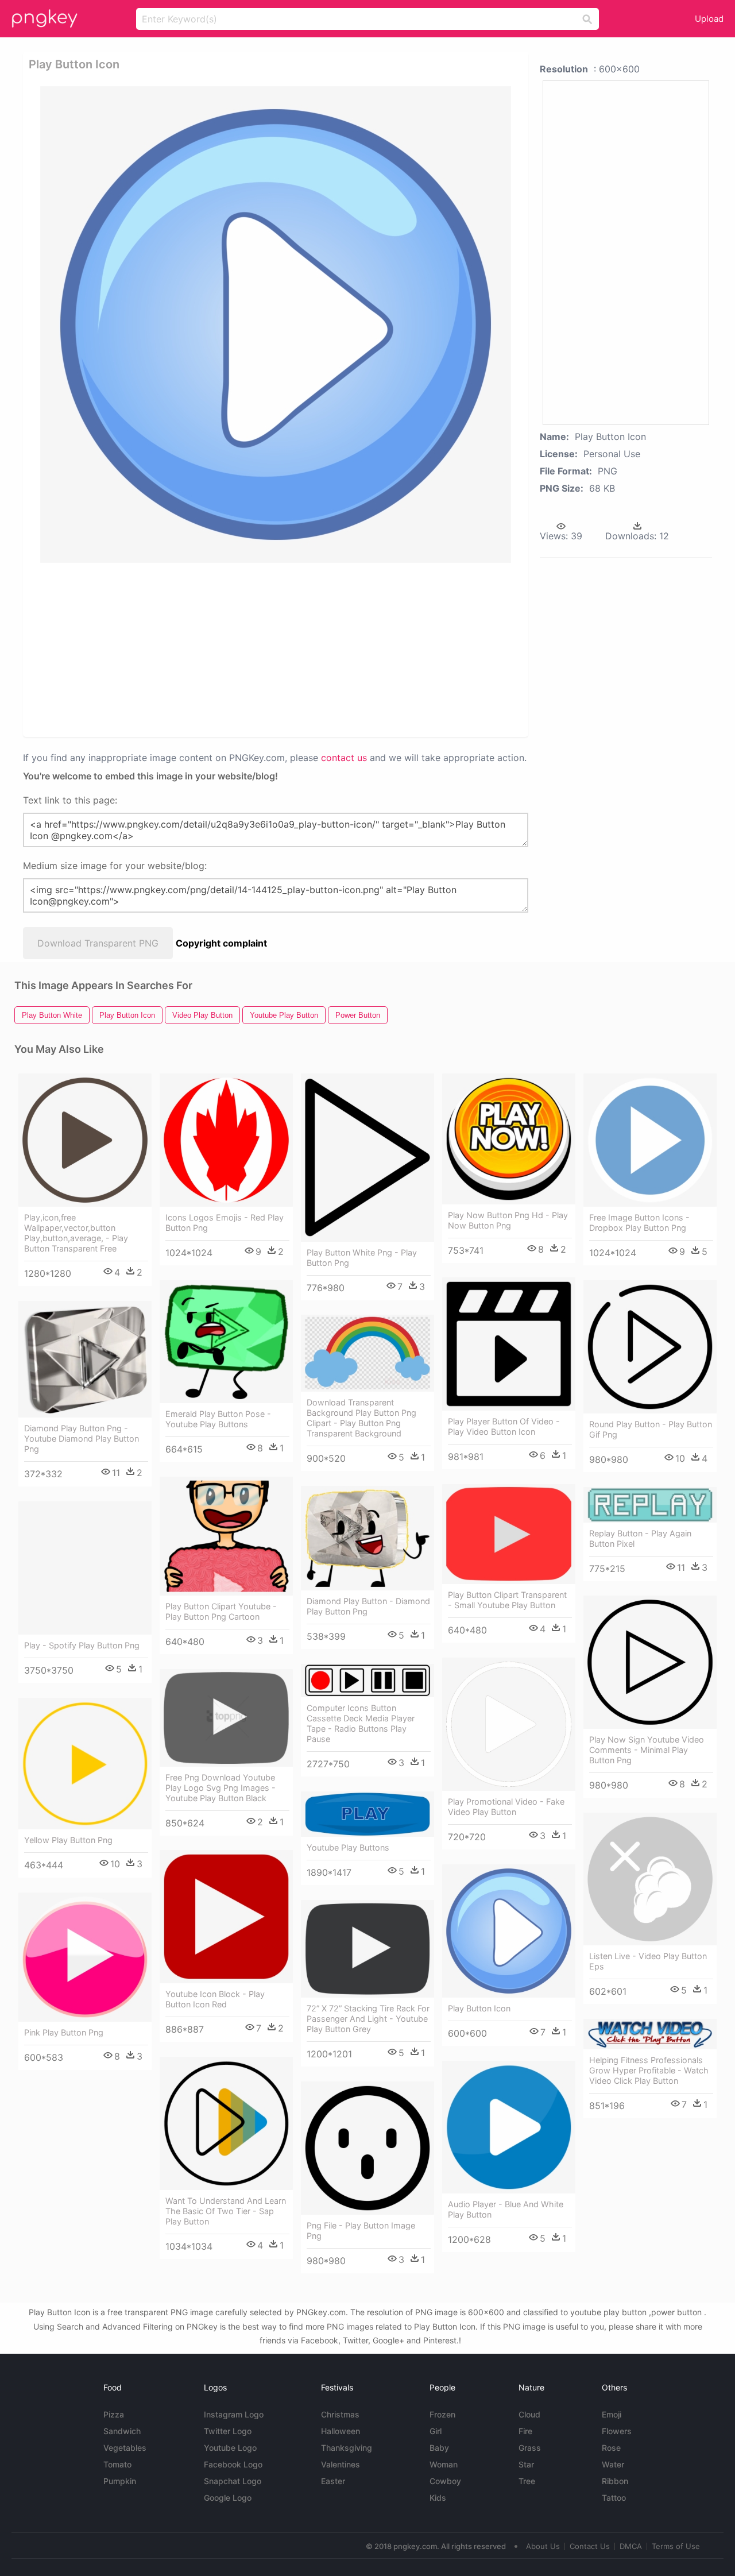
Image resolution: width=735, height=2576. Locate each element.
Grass (530, 2448)
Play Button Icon (479, 2008)
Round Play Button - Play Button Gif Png (651, 1429)
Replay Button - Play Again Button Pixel (640, 1538)
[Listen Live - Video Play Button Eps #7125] (650, 1879)
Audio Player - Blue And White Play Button (506, 2209)
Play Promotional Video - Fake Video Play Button (506, 1807)
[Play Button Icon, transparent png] (276, 325)
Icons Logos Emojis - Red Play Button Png (225, 1223)
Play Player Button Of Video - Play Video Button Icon (504, 1426)
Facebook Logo (233, 2464)
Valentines (341, 2464)
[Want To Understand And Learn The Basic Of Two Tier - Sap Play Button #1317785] (226, 2123)
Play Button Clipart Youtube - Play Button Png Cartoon (221, 1611)
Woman (444, 2464)
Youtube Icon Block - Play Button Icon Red (215, 1999)
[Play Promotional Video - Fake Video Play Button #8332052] (509, 1724)
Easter (333, 2481)
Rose (611, 2448)
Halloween (341, 2431)
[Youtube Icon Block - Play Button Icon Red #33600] (226, 1917)
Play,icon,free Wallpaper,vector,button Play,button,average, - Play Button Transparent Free (76, 1233)
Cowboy (445, 2481)
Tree (527, 2481)
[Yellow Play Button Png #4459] (85, 1764)
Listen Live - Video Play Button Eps (648, 1961)
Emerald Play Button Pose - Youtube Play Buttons (218, 1419)
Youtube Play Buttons (348, 1847)
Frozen (442, 2414)
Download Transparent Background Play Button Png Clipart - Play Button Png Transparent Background (361, 1418)
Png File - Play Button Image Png (361, 2231)
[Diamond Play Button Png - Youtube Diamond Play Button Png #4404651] (85, 1359)
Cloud (529, 2414)
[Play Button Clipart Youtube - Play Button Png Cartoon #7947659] (226, 1536)
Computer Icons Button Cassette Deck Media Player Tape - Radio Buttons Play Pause (361, 1723)
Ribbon (615, 2481)
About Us (543, 2546)
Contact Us (590, 2546)
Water (613, 2464)
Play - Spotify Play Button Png (82, 1645)
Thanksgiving (347, 2448)
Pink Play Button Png (64, 2032)
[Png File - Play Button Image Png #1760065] (367, 2148)
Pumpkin (120, 2481)
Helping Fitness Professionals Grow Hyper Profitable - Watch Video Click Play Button (649, 2070)
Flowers (617, 2431)
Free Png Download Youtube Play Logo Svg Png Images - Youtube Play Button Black (220, 1788)
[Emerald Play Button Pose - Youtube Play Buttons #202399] (226, 1342)
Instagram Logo (234, 2414)
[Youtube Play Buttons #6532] (367, 1814)
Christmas (340, 2414)
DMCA (631, 2546)
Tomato (117, 2464)
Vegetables (125, 2448)
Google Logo (228, 2498)
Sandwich (122, 2431)
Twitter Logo (228, 2431)
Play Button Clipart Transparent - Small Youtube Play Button (507, 1600)
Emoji (612, 2414)
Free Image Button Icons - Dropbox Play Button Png (639, 1223)
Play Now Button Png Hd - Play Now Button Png (508, 1220)
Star (526, 2464)
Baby (439, 2448)
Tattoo (614, 2498)
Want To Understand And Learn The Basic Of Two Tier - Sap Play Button (226, 2211)
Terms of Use (676, 2546)
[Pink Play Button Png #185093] (85, 1957)
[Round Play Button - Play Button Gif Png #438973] (650, 1347)
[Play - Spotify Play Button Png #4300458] (85, 1568)
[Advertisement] (278, 649)
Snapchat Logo (233, 2481)
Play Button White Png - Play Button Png (362, 1258)
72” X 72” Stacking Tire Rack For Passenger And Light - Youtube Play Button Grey (368, 2019)
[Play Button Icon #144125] (509, 1931)
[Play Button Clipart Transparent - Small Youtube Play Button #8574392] (509, 1534)
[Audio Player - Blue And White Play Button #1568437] (509, 2127)
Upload (709, 19)
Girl (436, 2431)
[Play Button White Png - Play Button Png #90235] (367, 1158)
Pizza (114, 2414)
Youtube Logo (230, 2448)
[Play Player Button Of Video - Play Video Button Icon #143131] (509, 1344)
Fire (525, 2431)
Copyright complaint (221, 943)
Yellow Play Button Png (68, 1840)
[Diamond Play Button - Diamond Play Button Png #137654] (367, 1538)
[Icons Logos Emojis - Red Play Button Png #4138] (226, 1140)
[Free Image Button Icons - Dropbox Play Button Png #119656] (650, 1140)
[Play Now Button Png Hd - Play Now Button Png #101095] (509, 1139)
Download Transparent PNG (98, 943)
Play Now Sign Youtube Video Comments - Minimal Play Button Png (647, 1750)
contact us (344, 758)
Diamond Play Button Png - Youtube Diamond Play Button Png (82, 1438)
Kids (438, 2498)
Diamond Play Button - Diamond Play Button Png (368, 1606)
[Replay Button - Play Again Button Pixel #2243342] (650, 1505)
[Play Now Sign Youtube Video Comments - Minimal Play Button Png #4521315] (650, 1662)
